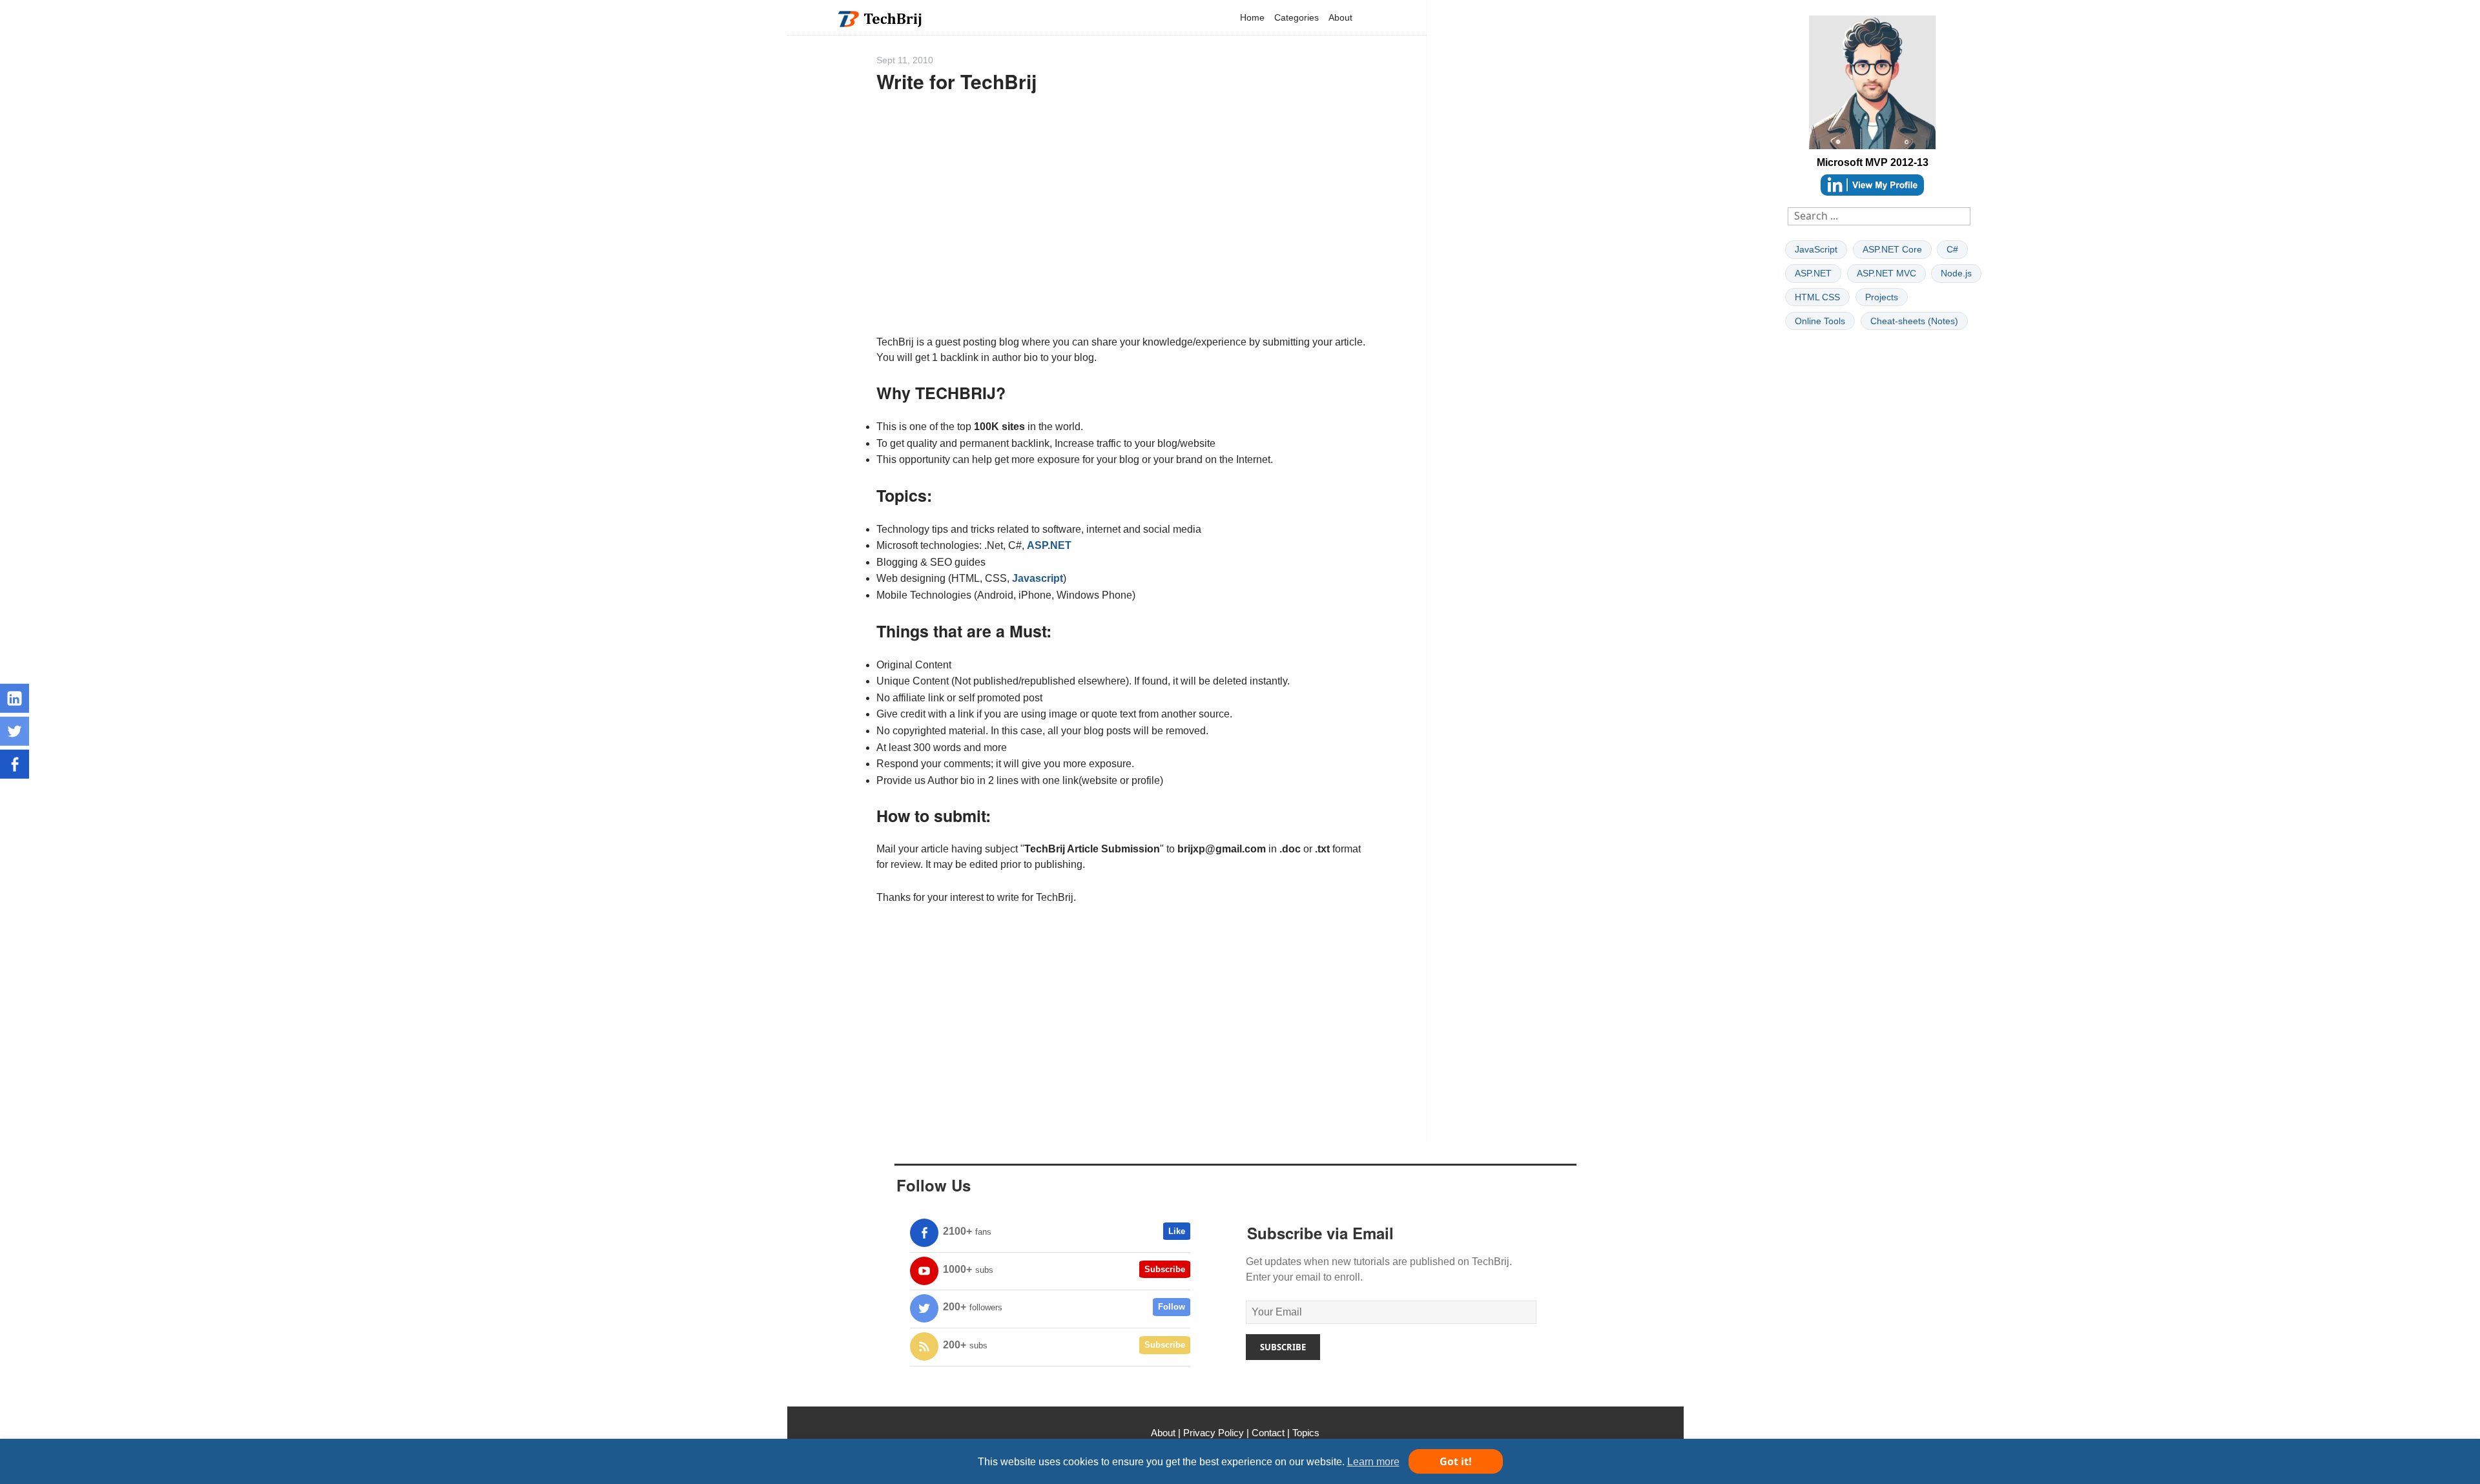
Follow (1172, 1307)
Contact (1268, 1433)
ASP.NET (1049, 545)
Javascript (1038, 578)
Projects (1882, 297)
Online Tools (1820, 321)
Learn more (1373, 1462)
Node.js (1956, 273)
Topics (1306, 1433)
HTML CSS (1817, 297)
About (1340, 17)
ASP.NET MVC (1886, 273)
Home (1252, 17)
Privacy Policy (1214, 1433)
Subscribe (1165, 1269)
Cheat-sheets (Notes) (1914, 321)
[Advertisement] (1121, 220)
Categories (1297, 17)
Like (1177, 1231)
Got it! (1456, 1461)
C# (1952, 249)
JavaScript (1816, 249)
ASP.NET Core (1892, 249)
